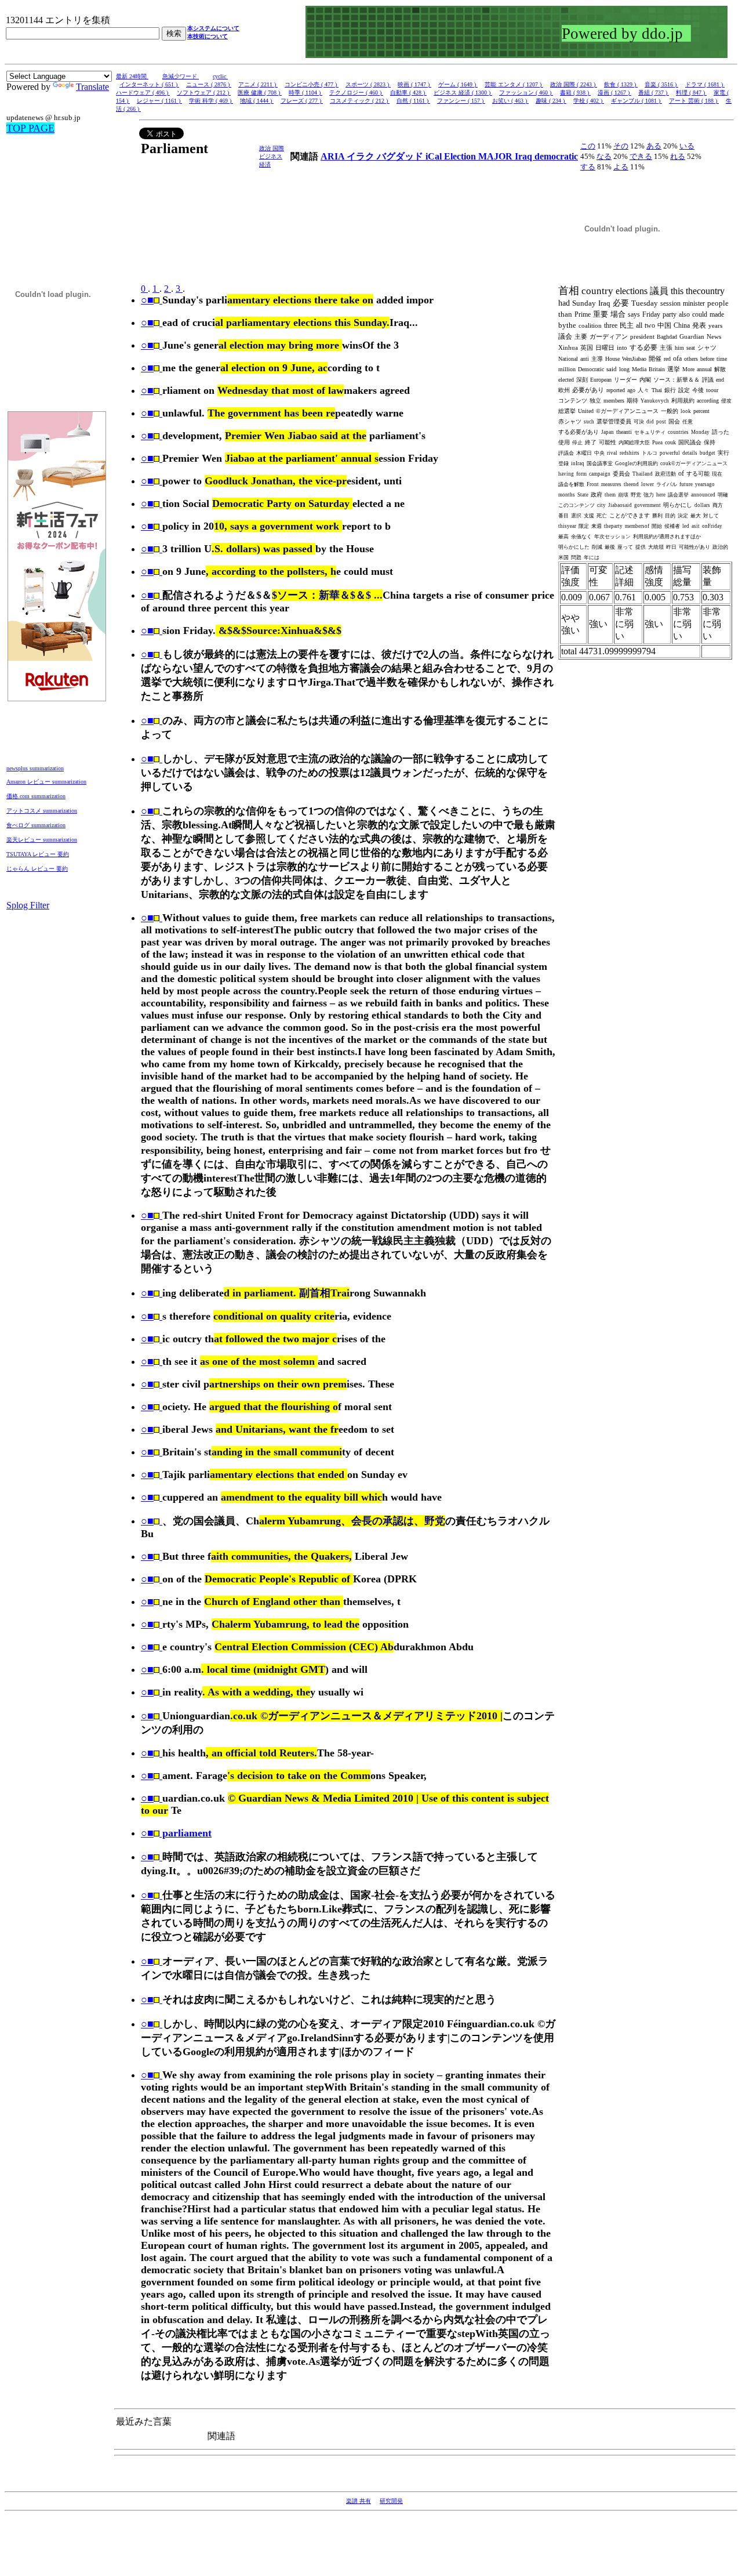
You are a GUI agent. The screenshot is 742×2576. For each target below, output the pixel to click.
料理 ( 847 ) (691, 93)
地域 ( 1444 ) (257, 101)
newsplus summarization (35, 768)
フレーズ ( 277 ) (302, 101)
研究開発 (391, 2501)
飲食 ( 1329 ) (621, 84)
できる (641, 156)
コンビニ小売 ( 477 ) (312, 84)
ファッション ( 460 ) (526, 93)
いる (687, 146)
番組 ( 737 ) (654, 93)
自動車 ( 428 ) (408, 93)
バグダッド (401, 156)
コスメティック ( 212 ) (360, 101)
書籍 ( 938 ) (575, 93)
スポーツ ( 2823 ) (368, 84)
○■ (147, 300)
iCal (435, 156)
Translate (92, 87)
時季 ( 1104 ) (305, 93)
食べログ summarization (36, 825)
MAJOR (497, 156)
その (621, 146)
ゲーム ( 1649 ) (458, 84)
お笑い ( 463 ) (510, 101)
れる (678, 156)
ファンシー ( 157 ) (461, 101)
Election (461, 156)
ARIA (334, 156)
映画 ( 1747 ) (414, 84)
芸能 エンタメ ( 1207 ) (514, 84)
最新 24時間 (132, 76)
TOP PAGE (30, 128)
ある (654, 146)
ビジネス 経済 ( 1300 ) (463, 93)
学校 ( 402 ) (589, 101)
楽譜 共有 (359, 2501)
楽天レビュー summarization (42, 840)
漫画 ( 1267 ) (614, 93)
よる (621, 167)
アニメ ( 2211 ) (258, 84)
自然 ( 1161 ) (413, 101)
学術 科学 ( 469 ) (211, 101)
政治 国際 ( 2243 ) (574, 84)
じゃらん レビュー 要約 (37, 869)
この (588, 146)
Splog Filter (28, 905)
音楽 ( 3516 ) (661, 84)
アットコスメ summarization (42, 811)
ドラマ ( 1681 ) (705, 84)
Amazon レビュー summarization (46, 782)
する (588, 167)
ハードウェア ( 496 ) (143, 93)
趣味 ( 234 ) (551, 101)
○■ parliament (176, 1833)
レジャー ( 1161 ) (159, 101)
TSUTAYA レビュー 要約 (38, 854)
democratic (556, 156)
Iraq (525, 156)
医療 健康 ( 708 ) (260, 93)
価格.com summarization (36, 796)
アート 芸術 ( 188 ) (694, 101)
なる (604, 156)
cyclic (220, 76)
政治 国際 (272, 148)
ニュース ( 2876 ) (209, 84)
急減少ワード (181, 76)
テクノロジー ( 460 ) (356, 93)
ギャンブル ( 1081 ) (636, 101)
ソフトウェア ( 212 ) (204, 93)
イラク (362, 156)
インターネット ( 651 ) (149, 84)
